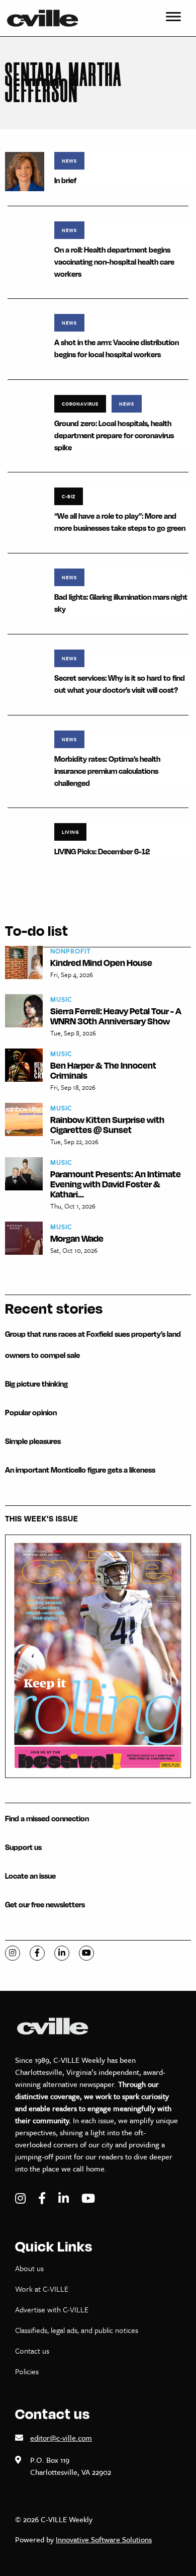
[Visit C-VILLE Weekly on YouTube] (88, 2198)
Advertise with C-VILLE (52, 2309)
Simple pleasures (33, 1441)
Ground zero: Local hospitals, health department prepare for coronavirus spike (114, 435)
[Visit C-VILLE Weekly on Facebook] (43, 2198)
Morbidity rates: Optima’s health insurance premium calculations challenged (107, 771)
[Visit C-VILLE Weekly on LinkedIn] (65, 2198)
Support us (23, 1847)
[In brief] (25, 171)
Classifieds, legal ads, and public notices (77, 2330)
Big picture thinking (36, 1384)
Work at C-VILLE (42, 2289)
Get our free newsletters (45, 1905)
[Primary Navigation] (173, 18)
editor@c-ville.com (61, 2438)
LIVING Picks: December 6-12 (102, 852)
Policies (27, 2371)
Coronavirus (80, 404)
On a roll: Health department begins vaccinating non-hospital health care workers (114, 262)
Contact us (32, 2351)
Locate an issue (30, 1876)
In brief (65, 180)
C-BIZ (69, 496)
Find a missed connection (47, 1819)
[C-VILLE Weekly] (47, 18)
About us (29, 2268)
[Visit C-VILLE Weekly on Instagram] (22, 2198)
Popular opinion (31, 1413)
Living (70, 832)
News (69, 160)
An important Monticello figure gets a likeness (80, 1470)
